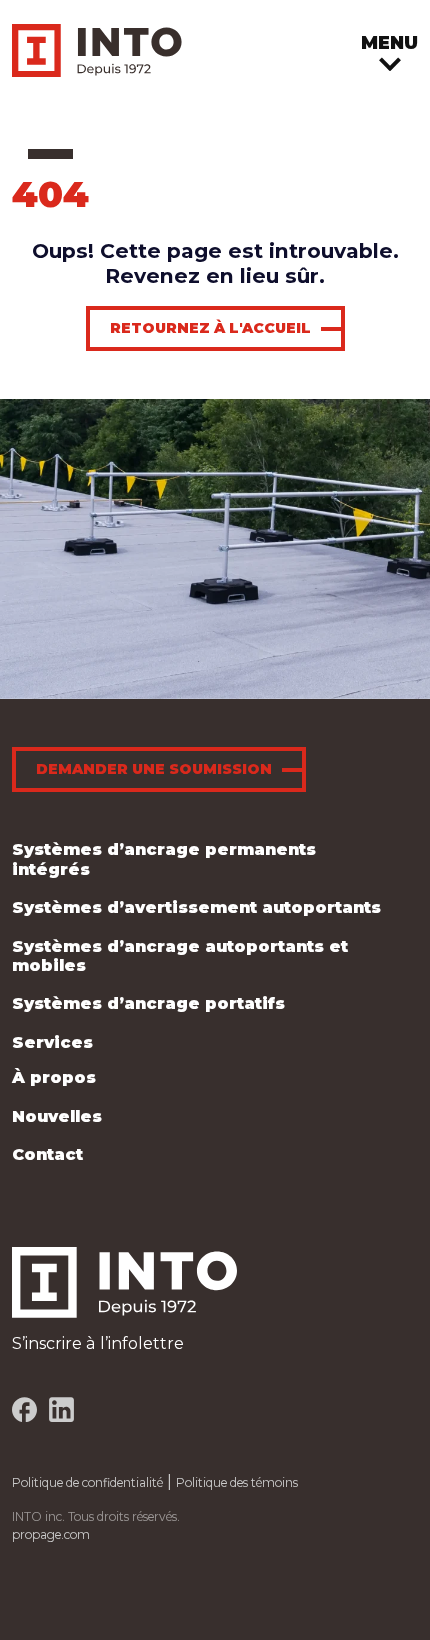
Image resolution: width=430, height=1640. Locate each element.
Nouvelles (57, 1116)
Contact (47, 1154)
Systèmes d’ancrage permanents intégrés (164, 858)
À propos (54, 1077)
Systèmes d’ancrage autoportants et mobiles (180, 955)
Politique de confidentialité (87, 1482)
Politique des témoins (237, 1482)
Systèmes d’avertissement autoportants (196, 907)
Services (52, 1042)
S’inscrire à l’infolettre (98, 1343)
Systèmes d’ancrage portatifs (148, 1003)
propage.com (51, 1534)
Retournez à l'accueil (210, 328)
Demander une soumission (154, 769)
